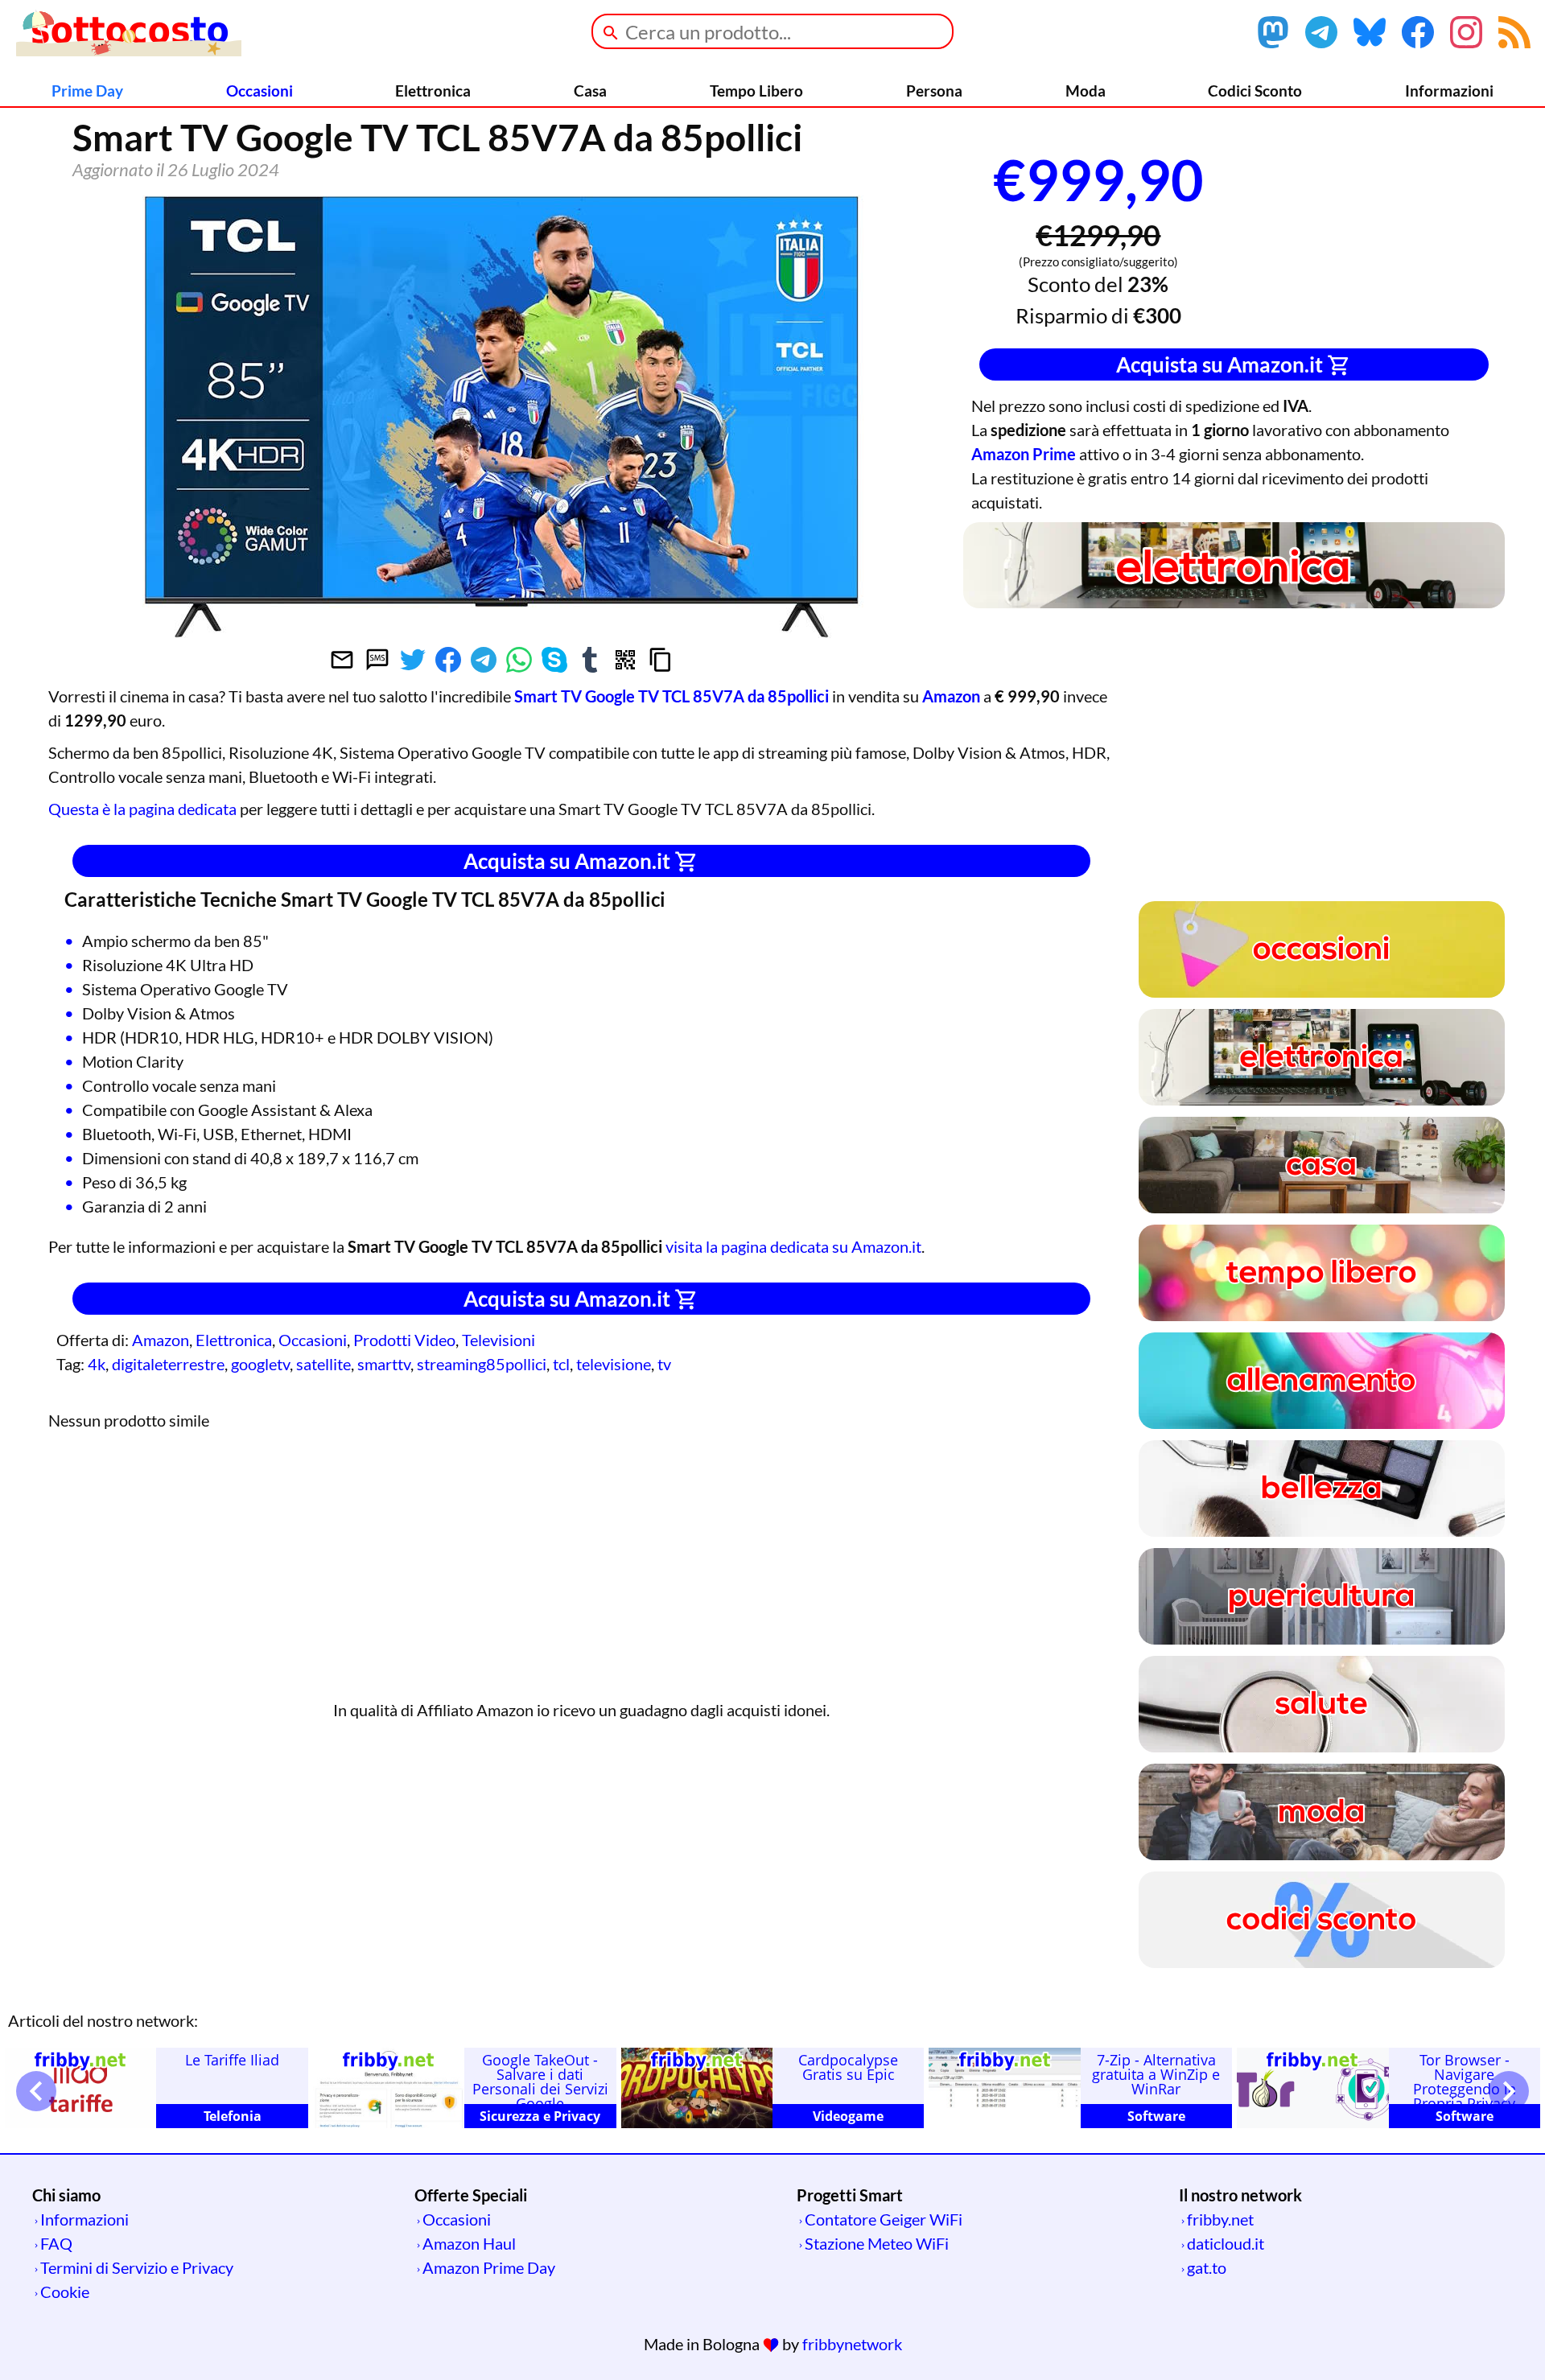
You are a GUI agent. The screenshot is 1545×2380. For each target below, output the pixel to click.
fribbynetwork (852, 2344)
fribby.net (1220, 2219)
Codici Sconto (1255, 91)
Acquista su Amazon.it (1222, 364)
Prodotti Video (404, 1340)
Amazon (161, 1340)
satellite (323, 1364)
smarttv (384, 1364)
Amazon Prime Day (489, 2267)
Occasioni (260, 91)
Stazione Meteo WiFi (877, 2243)
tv (664, 1364)
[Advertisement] (1384, 232)
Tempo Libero (756, 91)
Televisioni (499, 1340)
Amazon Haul (469, 2243)
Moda (1086, 91)
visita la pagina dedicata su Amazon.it (793, 1246)
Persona (934, 91)
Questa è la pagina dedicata (142, 809)
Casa (590, 91)
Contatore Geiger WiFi (884, 2219)
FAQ (56, 2243)
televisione (614, 1364)
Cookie (65, 2291)
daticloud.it (1226, 2243)
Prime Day (87, 91)
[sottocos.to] (129, 50)
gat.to (1207, 2267)
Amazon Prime (1024, 454)
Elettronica (433, 91)
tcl (561, 1364)
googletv (260, 1364)
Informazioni (1449, 91)
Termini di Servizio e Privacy (137, 2267)
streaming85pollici (482, 1364)
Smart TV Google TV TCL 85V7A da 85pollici (672, 696)
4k (97, 1364)
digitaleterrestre (168, 1364)
